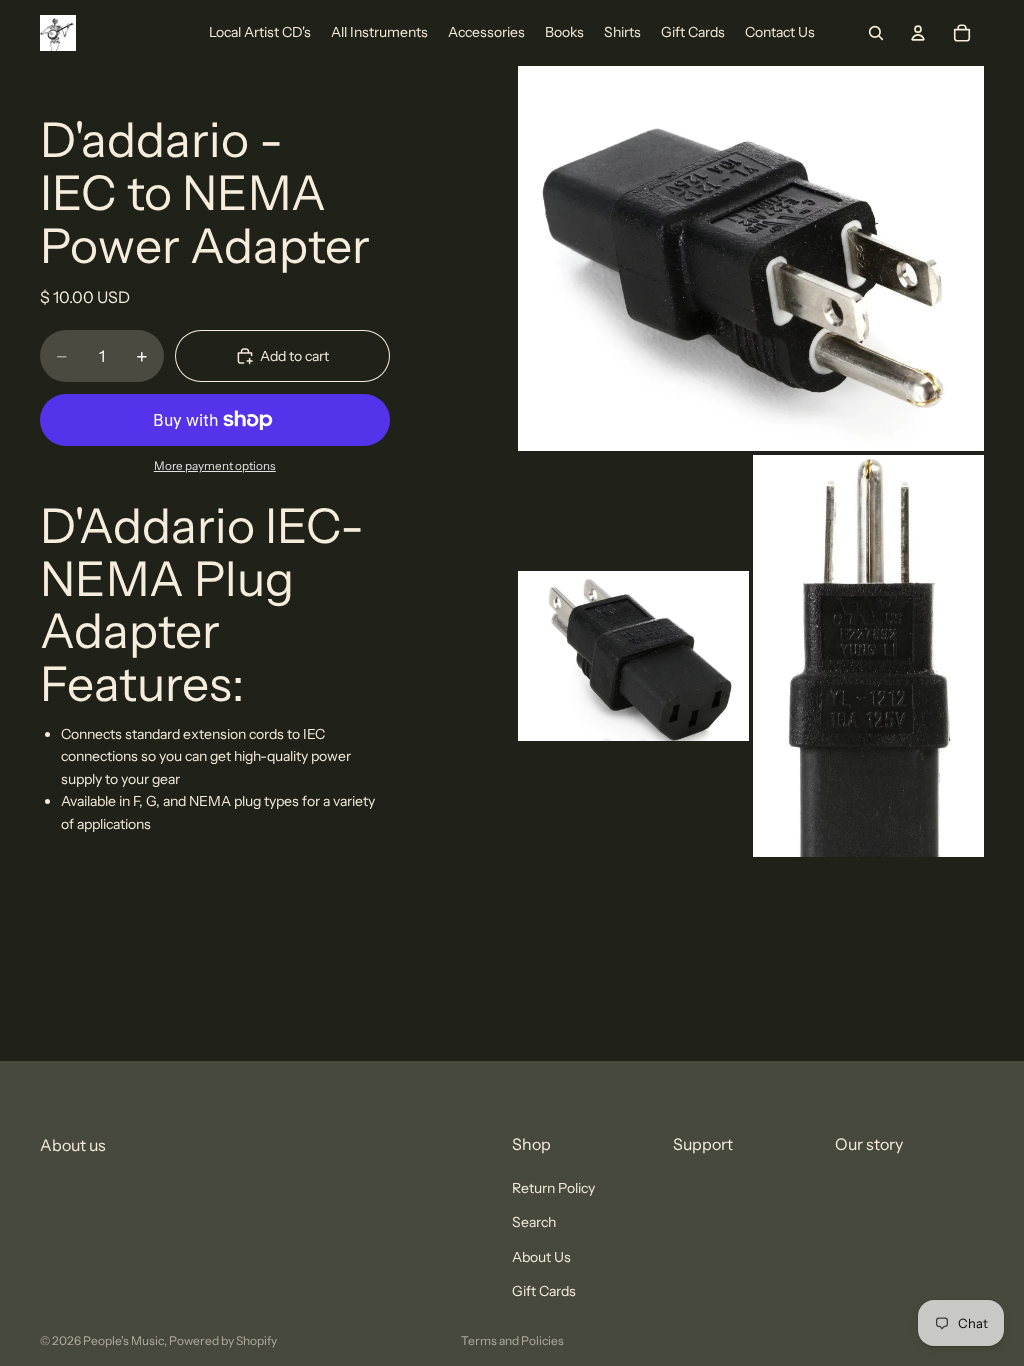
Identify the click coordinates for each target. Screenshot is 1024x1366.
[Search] (876, 33)
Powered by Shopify (223, 1340)
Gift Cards (544, 1291)
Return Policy (553, 1188)
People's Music (123, 1340)
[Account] (918, 33)
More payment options (215, 466)
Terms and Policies (512, 1340)
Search (534, 1223)
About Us (541, 1257)
